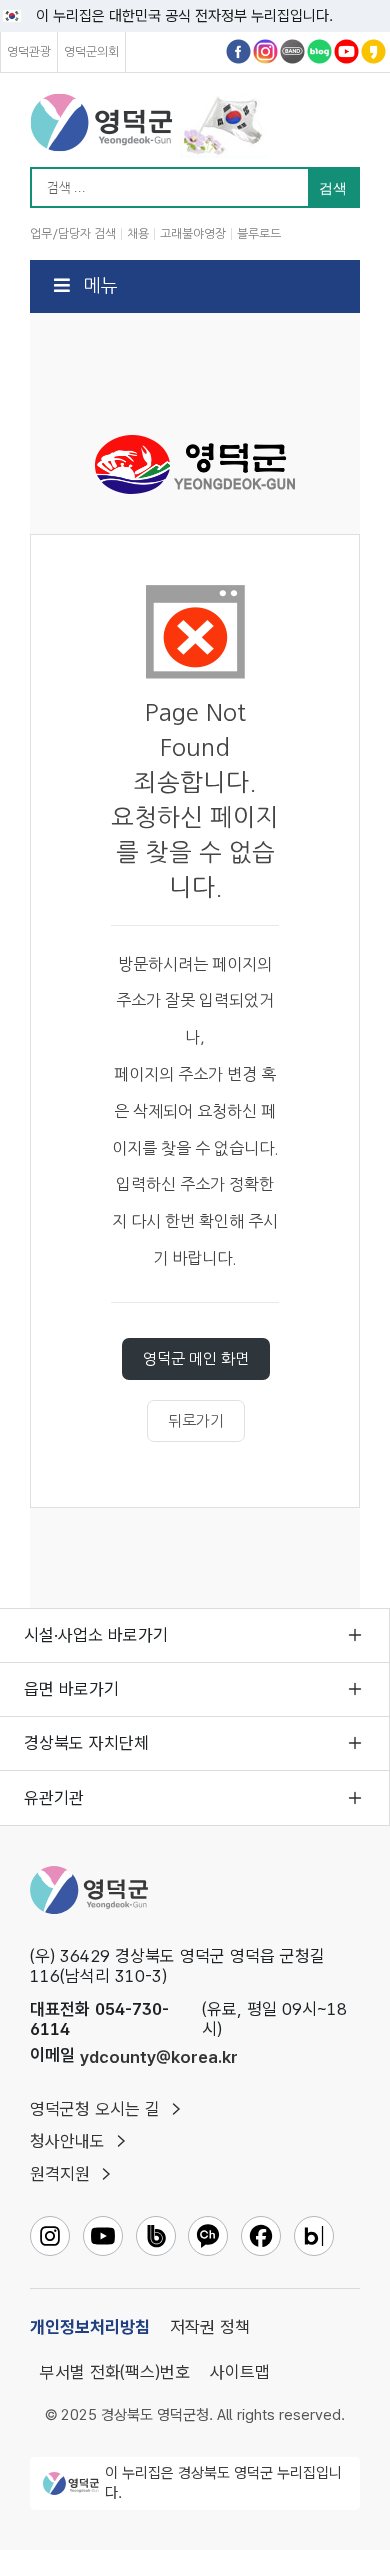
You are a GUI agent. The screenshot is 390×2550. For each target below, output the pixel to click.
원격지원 (60, 2174)
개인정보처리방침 (90, 2327)
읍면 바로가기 (71, 1689)
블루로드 (259, 234)
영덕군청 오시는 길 (95, 2109)
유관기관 (54, 1798)
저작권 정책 (210, 2327)
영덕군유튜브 (346, 51)
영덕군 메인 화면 (196, 1358)
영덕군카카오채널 (373, 51)
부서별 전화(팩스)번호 (115, 2372)
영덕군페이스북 (238, 51)
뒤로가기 (196, 1420)
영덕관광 (29, 52)
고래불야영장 (193, 234)
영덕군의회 (91, 52)
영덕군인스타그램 (265, 51)
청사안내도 (67, 2141)
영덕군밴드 (292, 51)
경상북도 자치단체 (86, 1743)
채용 (138, 234)
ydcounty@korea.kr (159, 2057)
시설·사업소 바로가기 (96, 1635)
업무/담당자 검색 (73, 234)
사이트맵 (240, 2372)
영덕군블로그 (319, 51)
